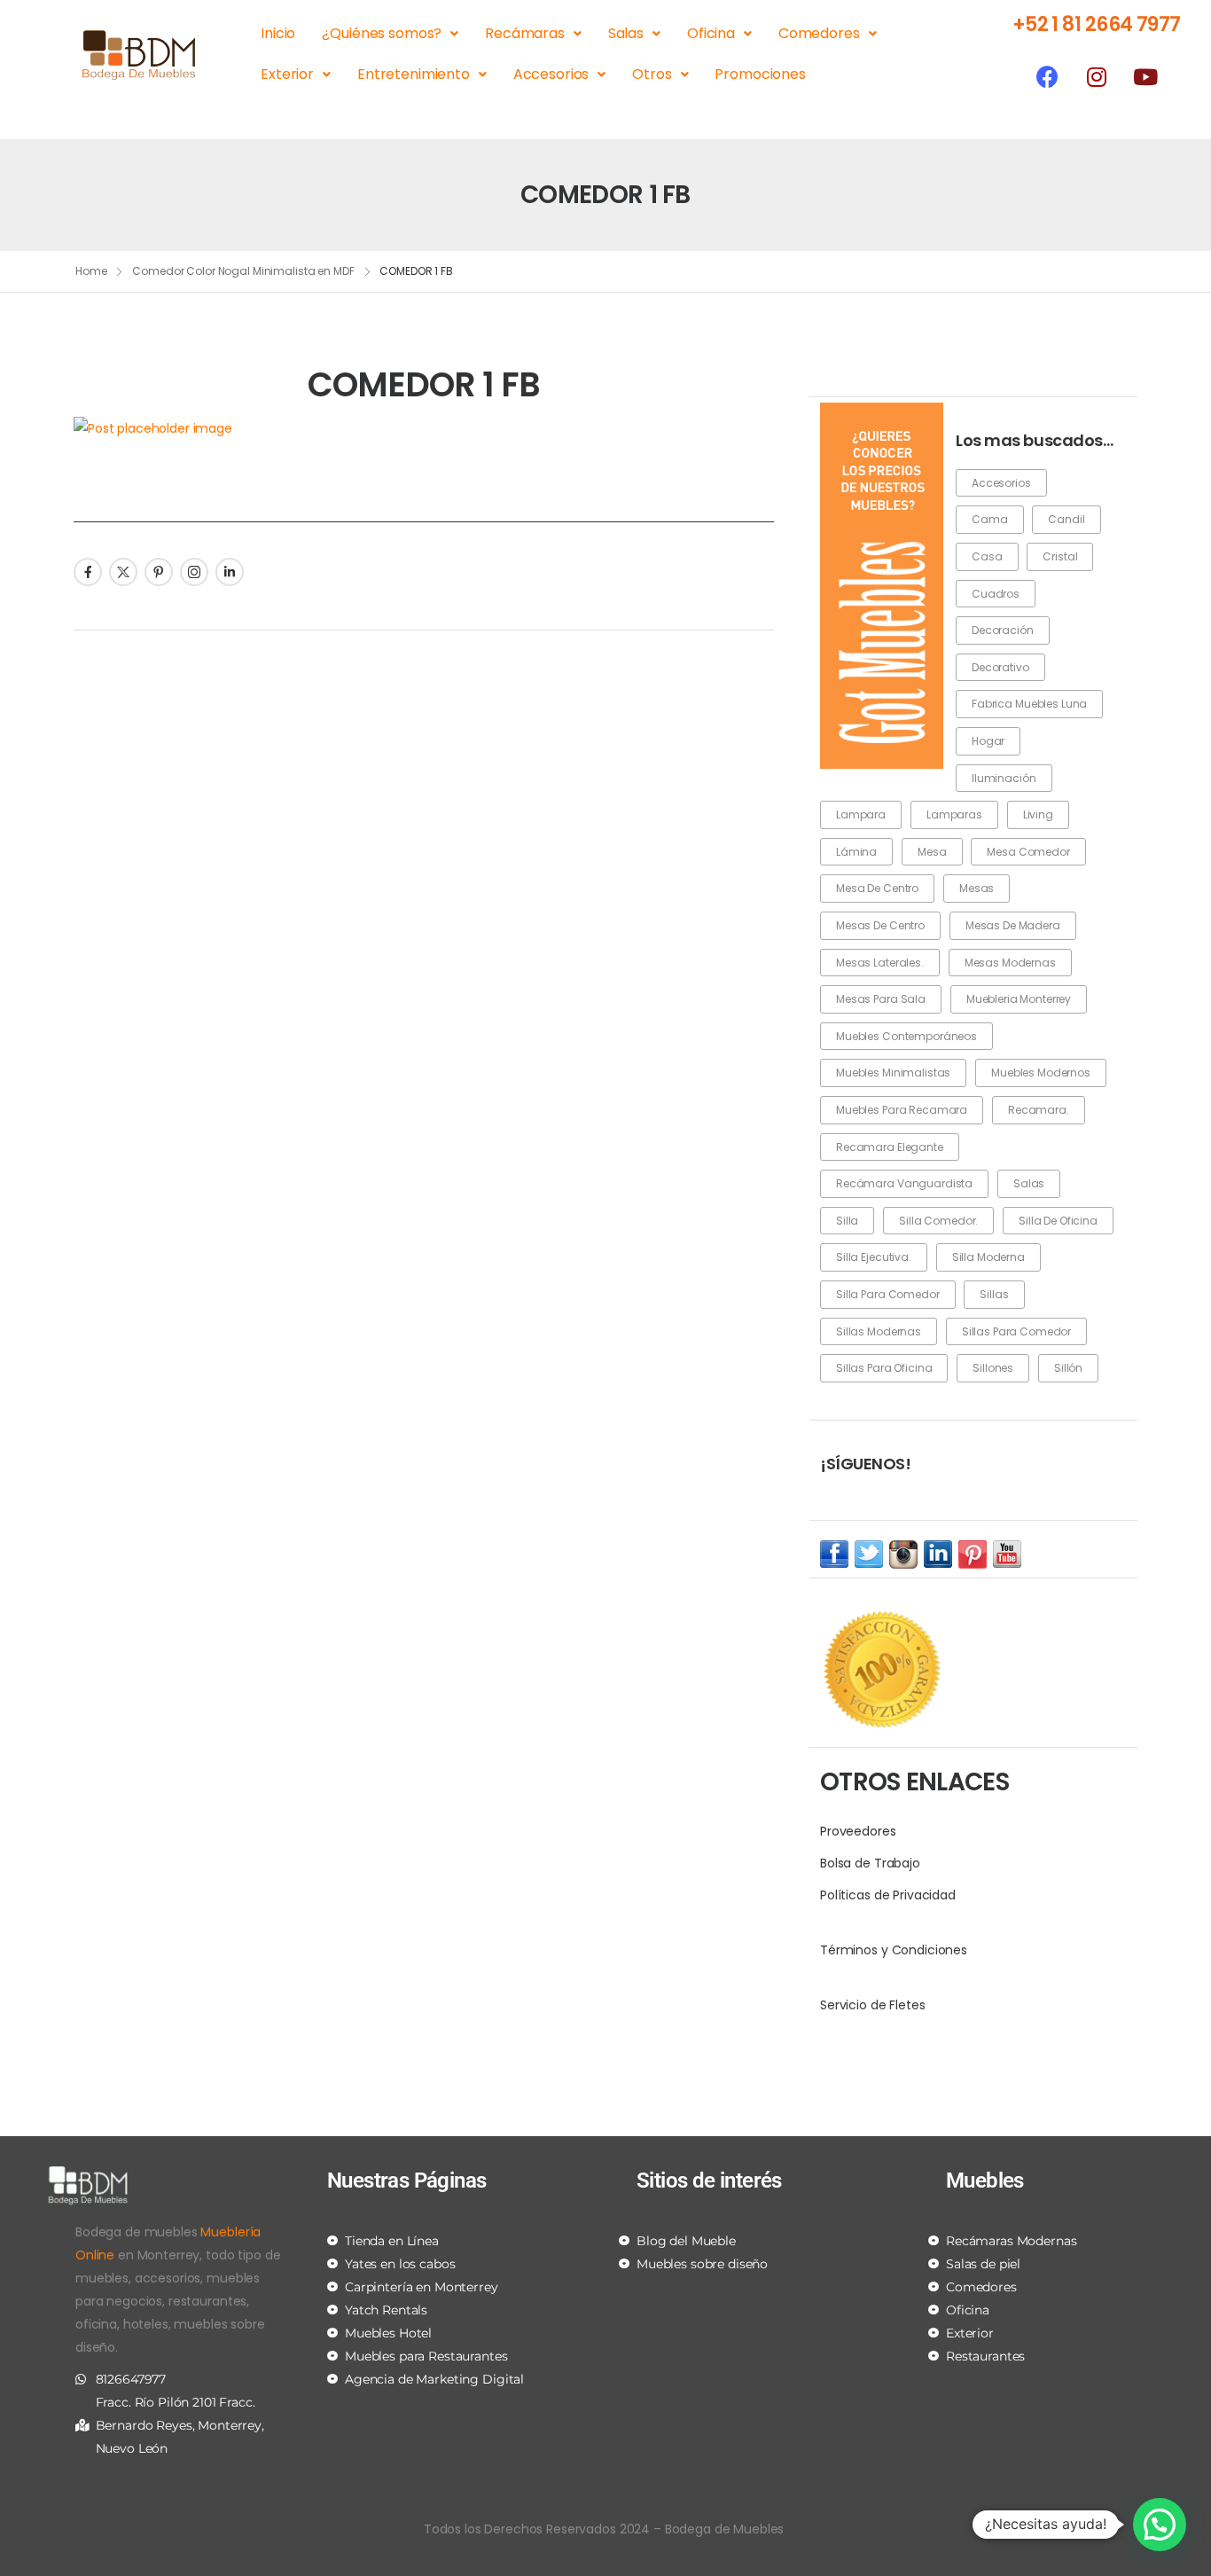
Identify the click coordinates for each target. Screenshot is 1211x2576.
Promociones (760, 74)
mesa (932, 852)
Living (1038, 814)
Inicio (278, 33)
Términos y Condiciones (894, 1950)
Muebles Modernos (1041, 1073)
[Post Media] (424, 428)
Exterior (287, 74)
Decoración (1003, 630)
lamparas (954, 814)
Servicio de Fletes (872, 2005)
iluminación (1004, 778)
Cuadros (996, 594)
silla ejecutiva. (874, 1257)
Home (91, 271)
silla (847, 1221)
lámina (856, 852)
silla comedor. (938, 1221)
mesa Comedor (1028, 852)
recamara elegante (890, 1147)
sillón (1068, 1368)
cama (989, 519)
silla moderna (988, 1257)
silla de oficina (1058, 1221)
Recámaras (525, 33)
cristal (1060, 556)
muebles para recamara (902, 1110)
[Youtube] (1145, 76)
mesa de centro (877, 888)
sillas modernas (879, 1331)
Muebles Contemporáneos (906, 1036)
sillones (993, 1368)
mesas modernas (1010, 963)
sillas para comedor (1016, 1331)
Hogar (988, 741)
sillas (994, 1294)
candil (1066, 519)
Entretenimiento (414, 74)
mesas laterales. (880, 963)
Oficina (711, 33)
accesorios (1001, 483)
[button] (1160, 2525)
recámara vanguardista (904, 1183)
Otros (652, 74)
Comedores (819, 33)
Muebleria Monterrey (1019, 999)
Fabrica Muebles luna (1029, 704)
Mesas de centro (880, 925)
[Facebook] (1048, 76)
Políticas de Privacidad (888, 1895)
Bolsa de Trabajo (870, 1863)
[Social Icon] (88, 572)
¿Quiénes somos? (382, 33)
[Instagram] (1097, 76)
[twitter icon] (869, 1554)
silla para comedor (887, 1294)
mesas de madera (1013, 925)
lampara (861, 814)
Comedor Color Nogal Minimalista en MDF (243, 271)
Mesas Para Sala (881, 999)
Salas (626, 33)
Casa (987, 556)
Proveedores (858, 1831)
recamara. (1039, 1110)
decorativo (1000, 667)
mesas (977, 888)
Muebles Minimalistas (893, 1073)
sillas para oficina (884, 1368)
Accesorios (551, 74)
